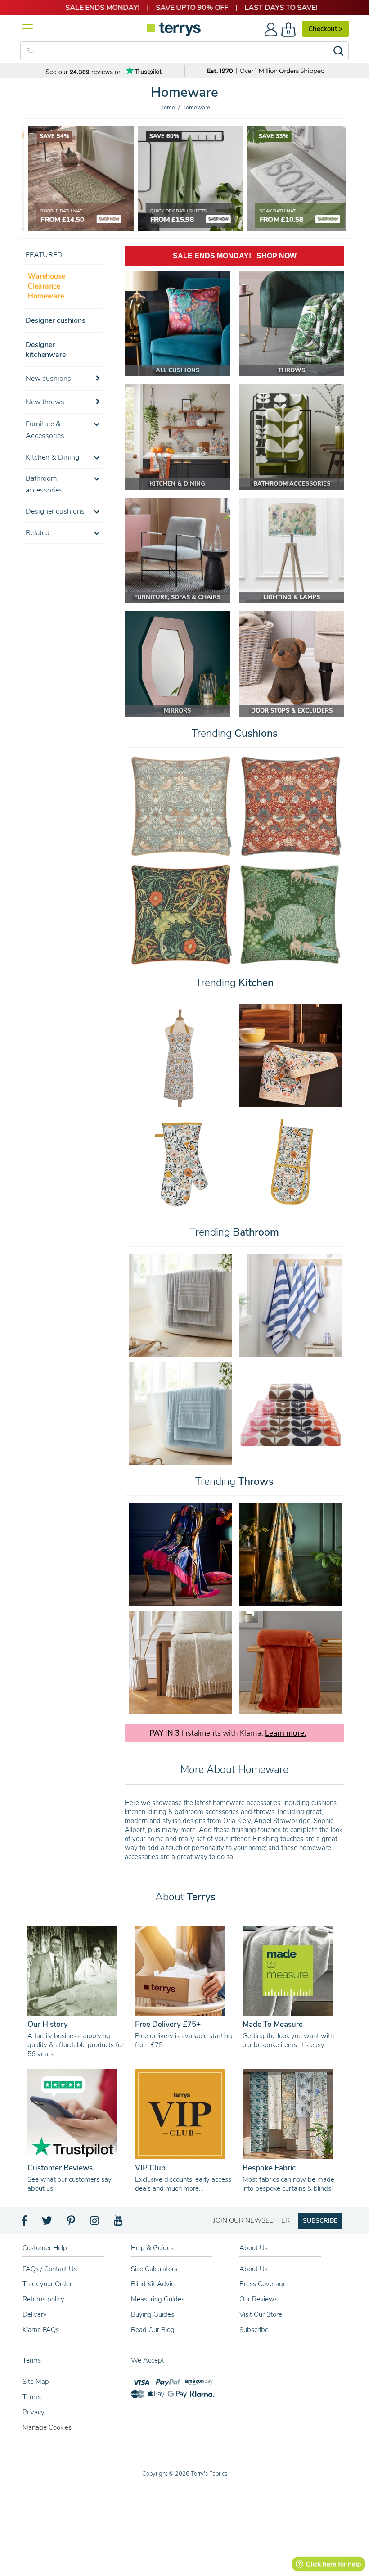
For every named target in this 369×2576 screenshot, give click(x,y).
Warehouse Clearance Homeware (47, 286)
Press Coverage (263, 2284)
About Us (254, 2269)
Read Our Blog (153, 2330)
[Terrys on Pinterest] (72, 2223)
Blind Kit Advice (154, 2284)
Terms (32, 2397)
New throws (45, 402)
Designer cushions (56, 320)
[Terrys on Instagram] (95, 2223)
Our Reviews (259, 2299)
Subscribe (254, 2330)
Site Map (36, 2382)
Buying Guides (153, 2314)
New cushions (48, 379)
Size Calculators (154, 2269)
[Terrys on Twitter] (48, 2223)
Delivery (35, 2314)
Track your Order (47, 2284)
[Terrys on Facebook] (25, 2223)
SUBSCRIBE (320, 2221)
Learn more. (286, 1733)
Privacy (34, 2412)
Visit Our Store (261, 2314)
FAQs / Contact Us (50, 2269)
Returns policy (43, 2299)
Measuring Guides (158, 2299)
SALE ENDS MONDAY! (235, 256)
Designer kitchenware (46, 350)
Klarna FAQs (41, 2330)
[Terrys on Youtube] (119, 2223)
